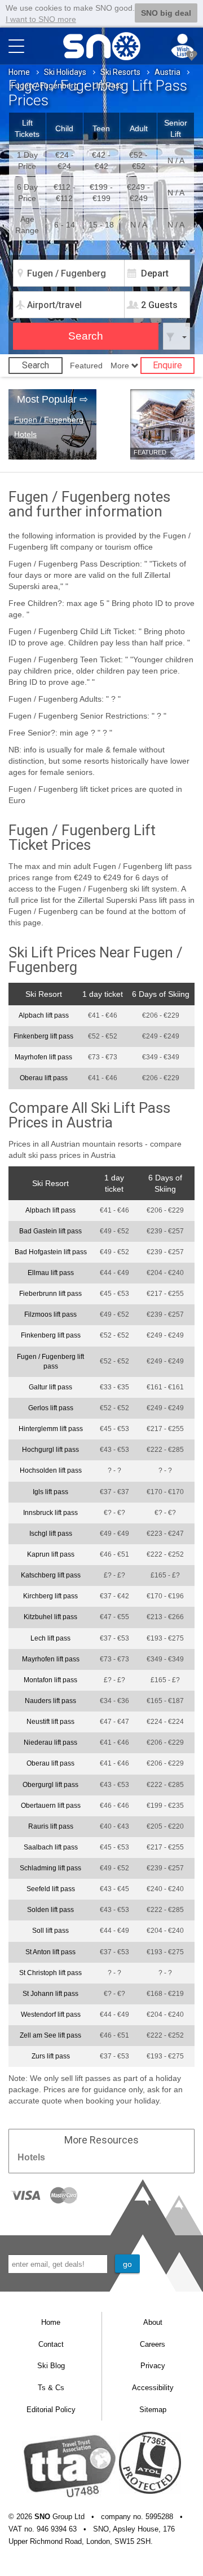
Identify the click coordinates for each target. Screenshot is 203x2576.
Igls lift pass (50, 1492)
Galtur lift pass (50, 1387)
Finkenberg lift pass (43, 1036)
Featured (86, 366)
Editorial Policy (51, 2410)
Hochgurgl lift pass (50, 1450)
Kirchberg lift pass (50, 1596)
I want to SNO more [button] (41, 19)
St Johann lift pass (50, 1994)
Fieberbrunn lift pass (50, 1294)
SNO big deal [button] (166, 13)
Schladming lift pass (50, 1868)
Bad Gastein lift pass (50, 1231)
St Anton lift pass (50, 1952)
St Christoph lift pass (50, 1973)
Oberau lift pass (44, 1078)
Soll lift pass (50, 1931)
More (121, 366)
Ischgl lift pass (51, 1534)
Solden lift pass (50, 1910)
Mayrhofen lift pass (43, 1057)
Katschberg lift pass (51, 1575)
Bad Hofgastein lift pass (51, 1252)
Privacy (153, 2366)
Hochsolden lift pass (51, 1470)
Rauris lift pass (51, 1826)
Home (19, 72)
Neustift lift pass (50, 1722)
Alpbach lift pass (44, 1015)
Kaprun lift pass (51, 1554)
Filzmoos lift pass (50, 1314)
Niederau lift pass (50, 1742)
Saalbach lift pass (51, 1847)
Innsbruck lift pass (50, 1513)
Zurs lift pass (51, 2056)
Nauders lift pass (50, 1701)
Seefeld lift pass (51, 1889)
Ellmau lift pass (51, 1273)
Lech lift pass (50, 1638)
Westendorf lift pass (51, 2015)
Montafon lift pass (50, 1680)
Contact (51, 2344)
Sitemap (153, 2410)
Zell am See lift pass (50, 2035)
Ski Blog (51, 2366)
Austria (167, 72)
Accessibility (153, 2388)
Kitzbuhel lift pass (50, 1617)
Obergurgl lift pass (50, 1785)
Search (36, 365)
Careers (153, 2344)
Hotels (25, 434)
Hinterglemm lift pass (51, 1429)
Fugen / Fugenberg (45, 86)
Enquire (167, 365)
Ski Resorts (120, 72)
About (153, 2322)
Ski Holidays (65, 72)
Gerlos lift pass (51, 1408)
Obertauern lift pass (51, 1806)
